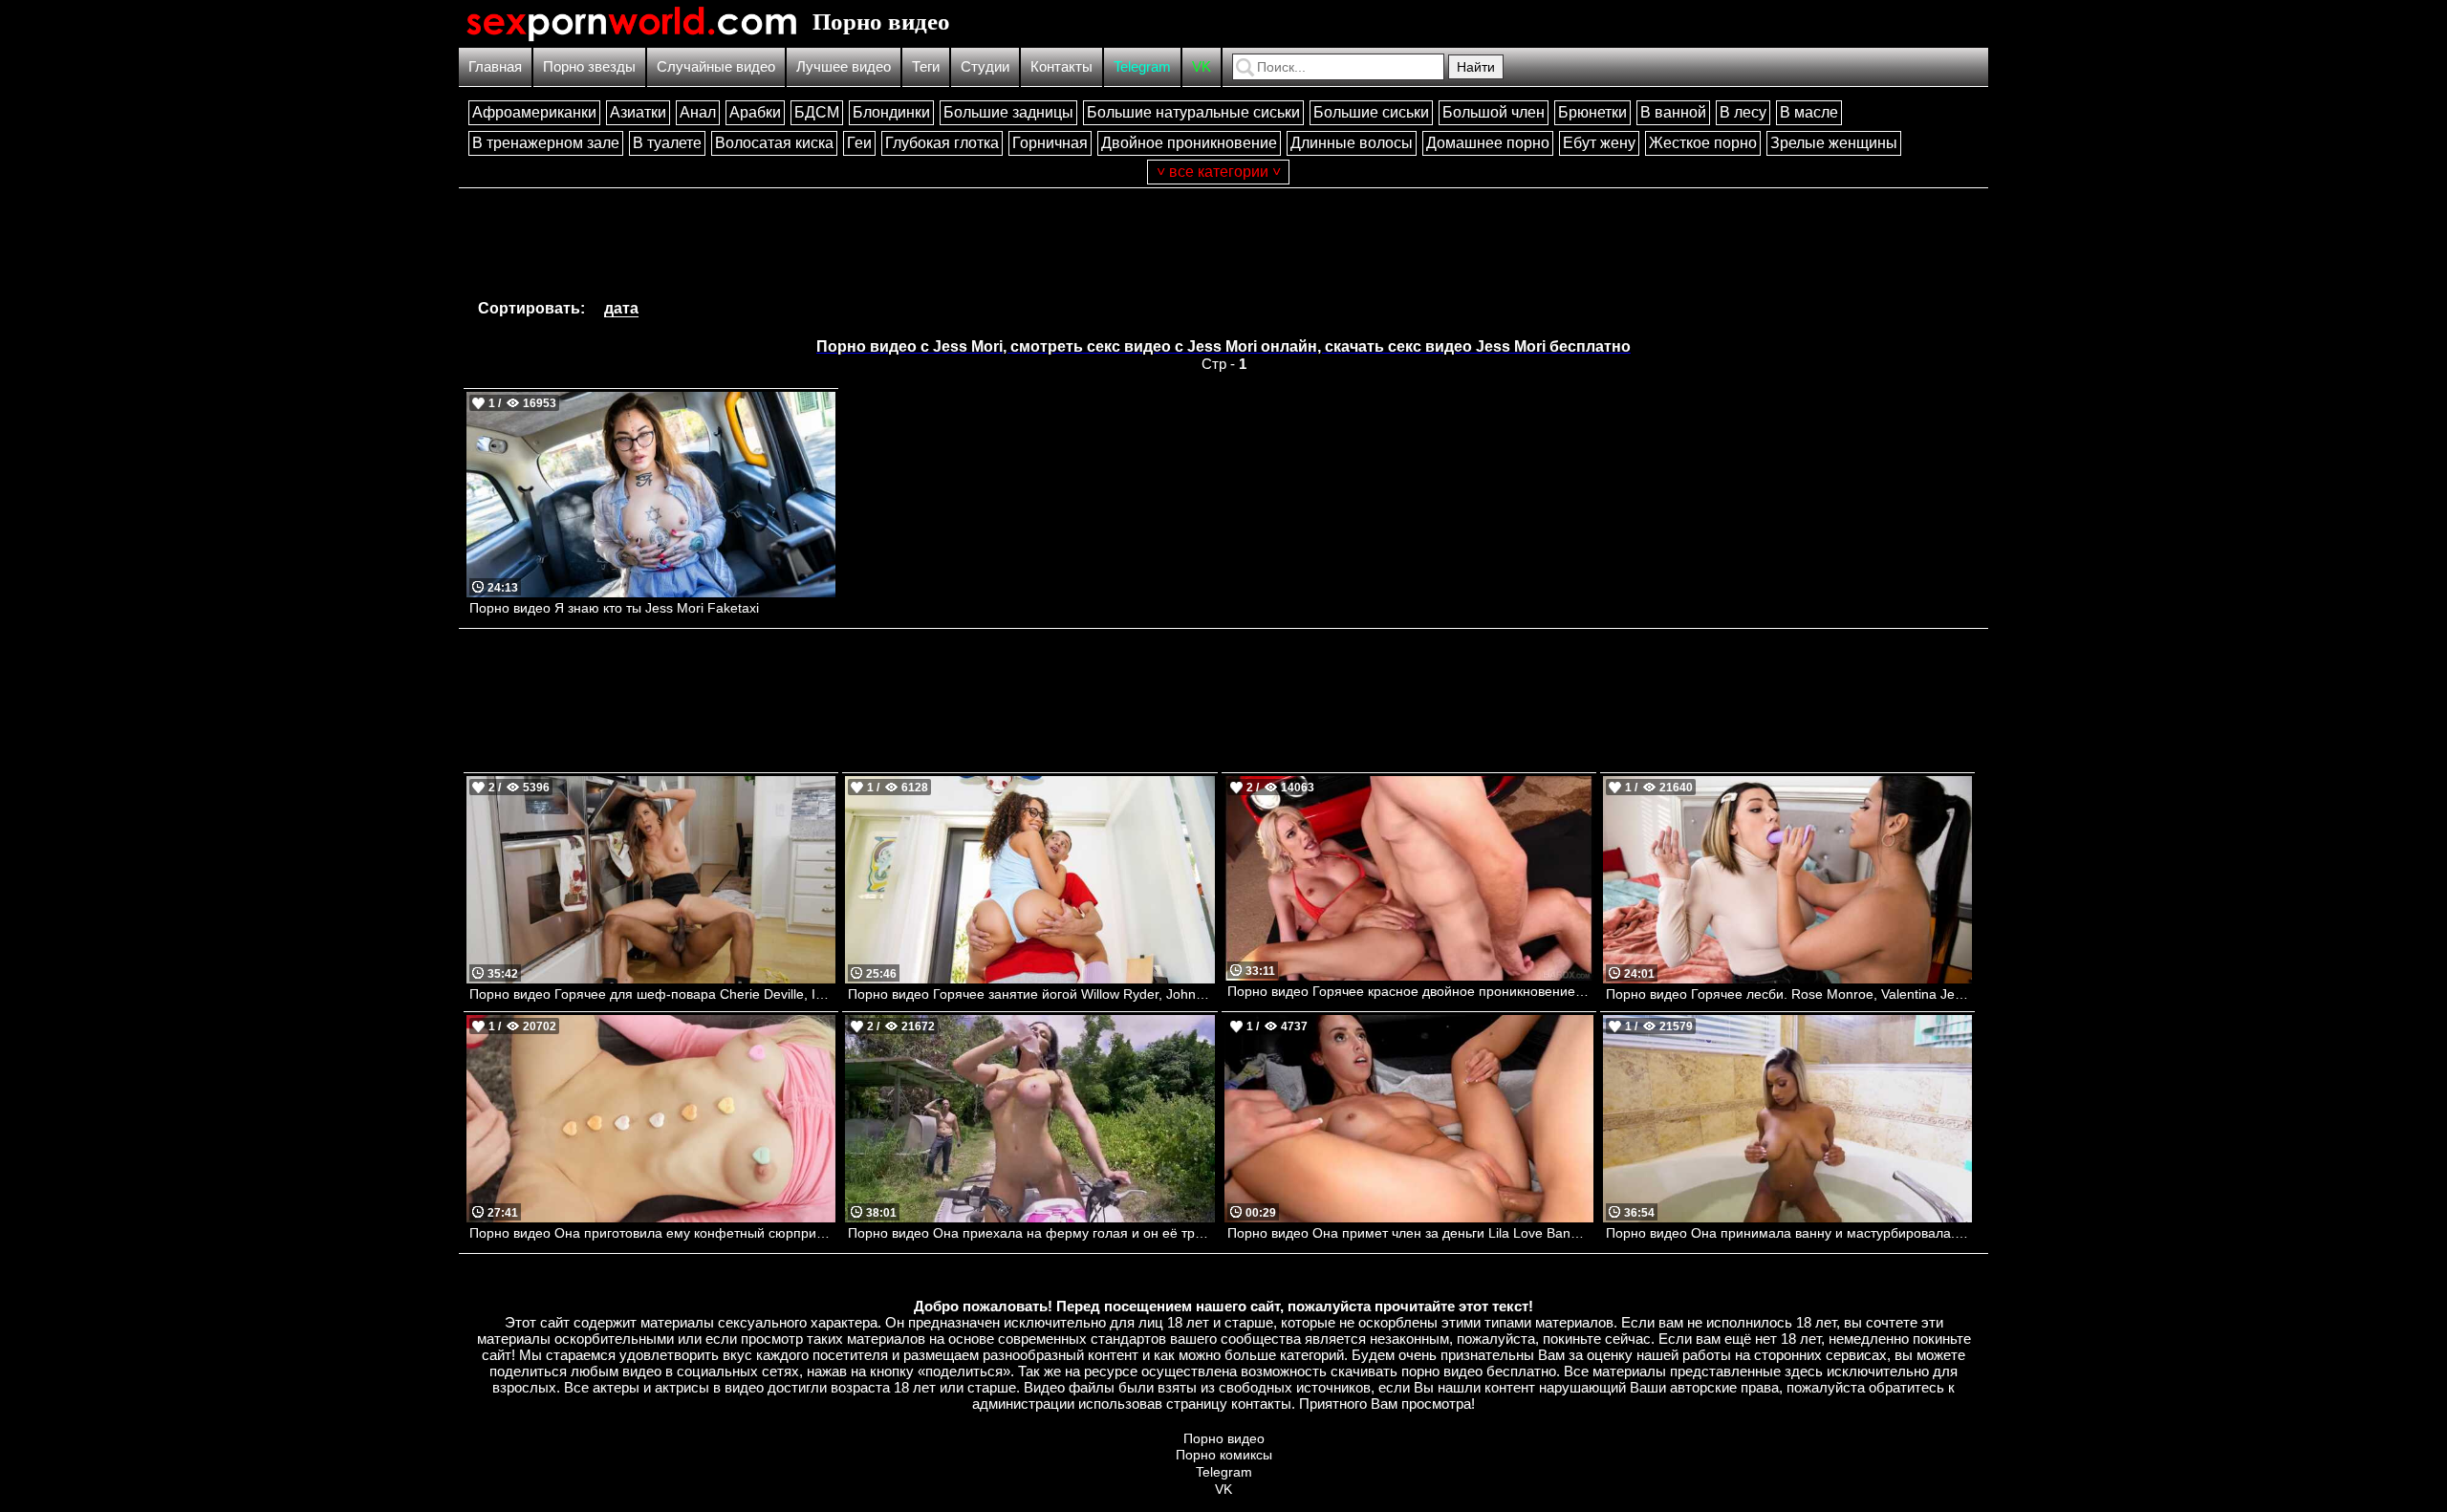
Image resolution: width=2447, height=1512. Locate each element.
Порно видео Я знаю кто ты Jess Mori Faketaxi (614, 608)
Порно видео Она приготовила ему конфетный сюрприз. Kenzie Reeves (652, 1233)
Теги (926, 66)
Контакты (1061, 66)
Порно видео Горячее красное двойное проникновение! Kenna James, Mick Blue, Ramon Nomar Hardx (1410, 991)
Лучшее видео (844, 66)
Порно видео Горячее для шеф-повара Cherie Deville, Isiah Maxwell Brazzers (652, 994)
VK (1202, 66)
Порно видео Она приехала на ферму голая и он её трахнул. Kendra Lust (1031, 1233)
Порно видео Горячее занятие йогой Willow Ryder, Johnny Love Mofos (1031, 994)
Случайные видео (716, 66)
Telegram (1142, 66)
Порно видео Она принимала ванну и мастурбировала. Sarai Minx (1789, 1233)
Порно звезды (589, 66)
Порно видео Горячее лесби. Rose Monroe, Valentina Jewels (1789, 994)
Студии (985, 66)
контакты (1261, 1404)
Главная (495, 66)
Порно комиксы (1224, 1455)
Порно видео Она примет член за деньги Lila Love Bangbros (1410, 1233)
